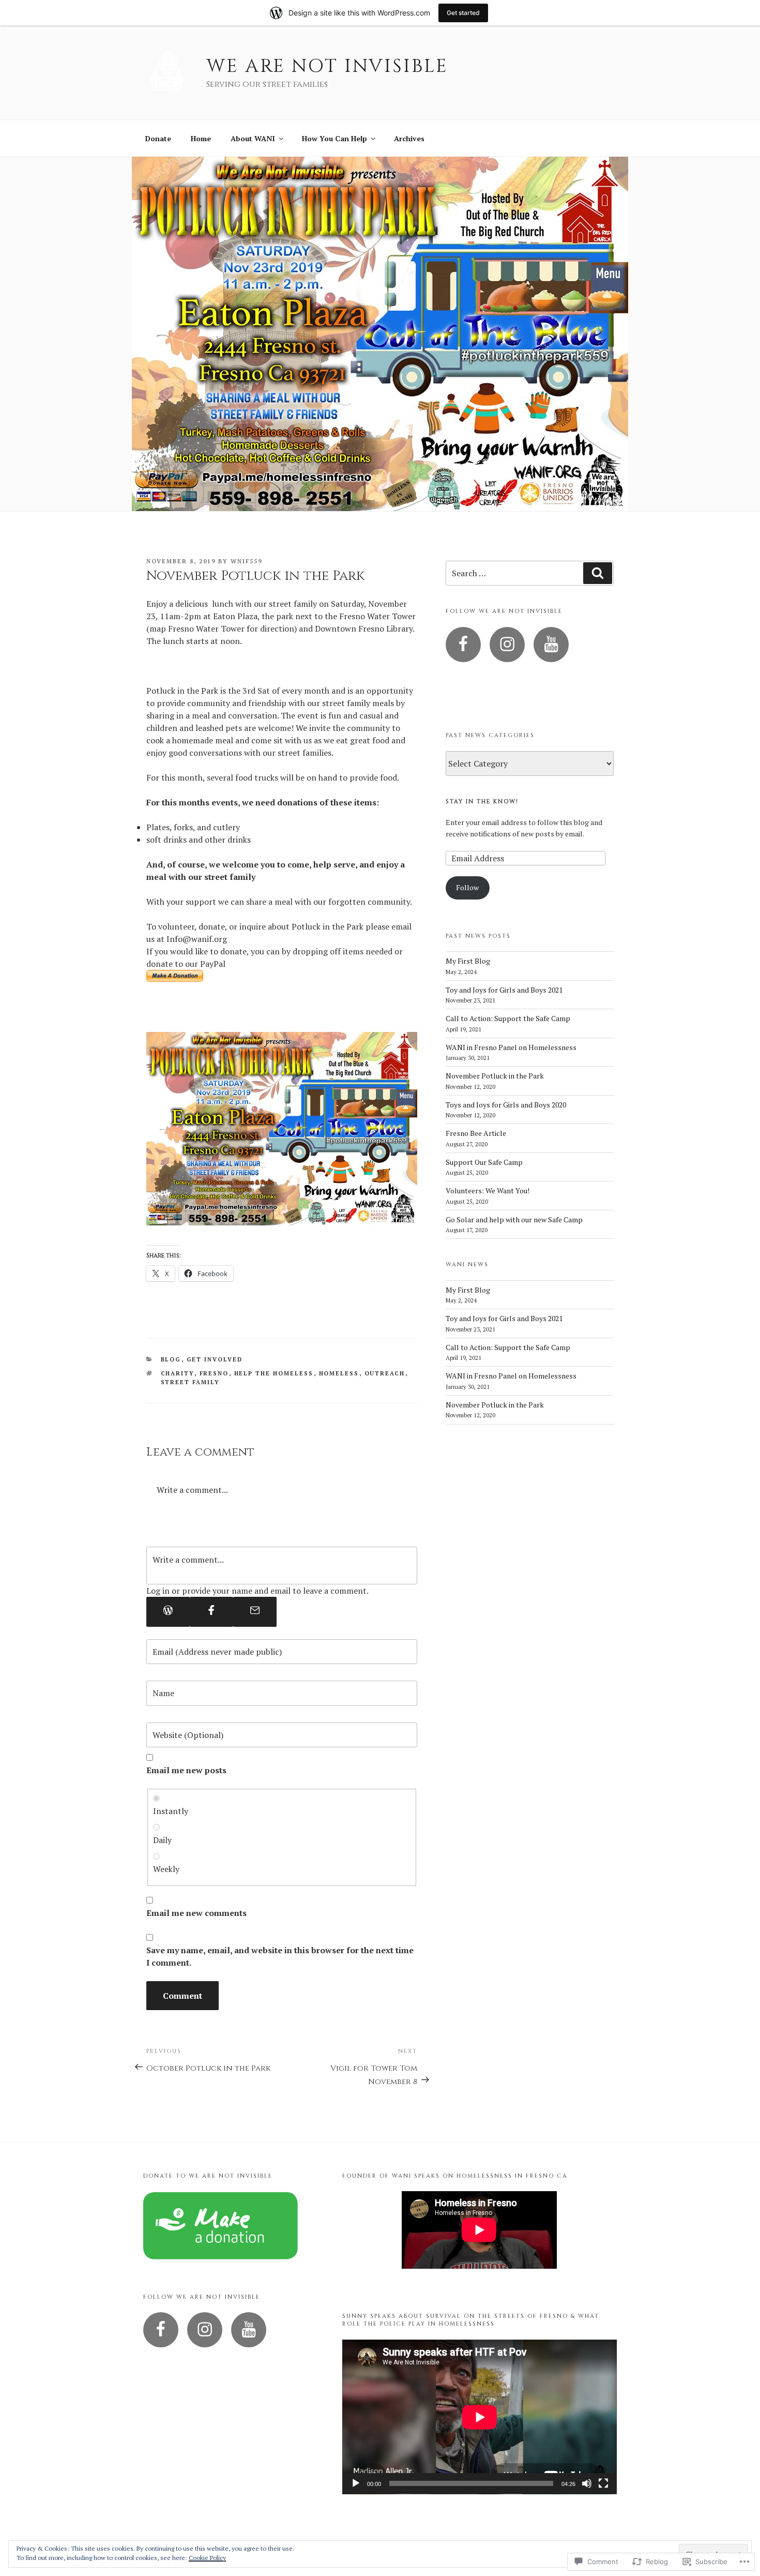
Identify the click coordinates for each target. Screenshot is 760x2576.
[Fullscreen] (603, 2483)
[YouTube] (551, 645)
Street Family (191, 1382)
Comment (183, 1996)
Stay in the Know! (482, 802)
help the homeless (274, 1373)
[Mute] (587, 2483)
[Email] (255, 1612)
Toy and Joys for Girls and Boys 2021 (504, 990)
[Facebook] (211, 1612)
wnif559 (246, 561)
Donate (158, 138)
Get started (463, 13)
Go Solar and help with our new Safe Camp (514, 1219)
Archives (409, 138)
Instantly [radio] (171, 1811)
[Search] (598, 573)
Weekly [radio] (166, 1869)
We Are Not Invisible (327, 66)
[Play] (356, 2483)
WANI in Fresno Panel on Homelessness (511, 1047)
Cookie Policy (207, 2558)
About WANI (253, 138)
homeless (339, 1373)
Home (201, 138)
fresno (214, 1373)
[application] (480, 2417)
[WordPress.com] (168, 1612)
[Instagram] (507, 645)
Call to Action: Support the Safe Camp (508, 1018)
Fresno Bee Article (476, 1133)
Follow (467, 887)
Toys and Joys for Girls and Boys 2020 (506, 1105)
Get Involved (215, 1359)
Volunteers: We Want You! (488, 1190)
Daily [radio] (162, 1840)
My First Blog (468, 961)
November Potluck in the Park (495, 1076)
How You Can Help (335, 138)
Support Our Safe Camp (484, 1162)
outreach (385, 1373)
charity (178, 1373)
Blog (171, 1359)
